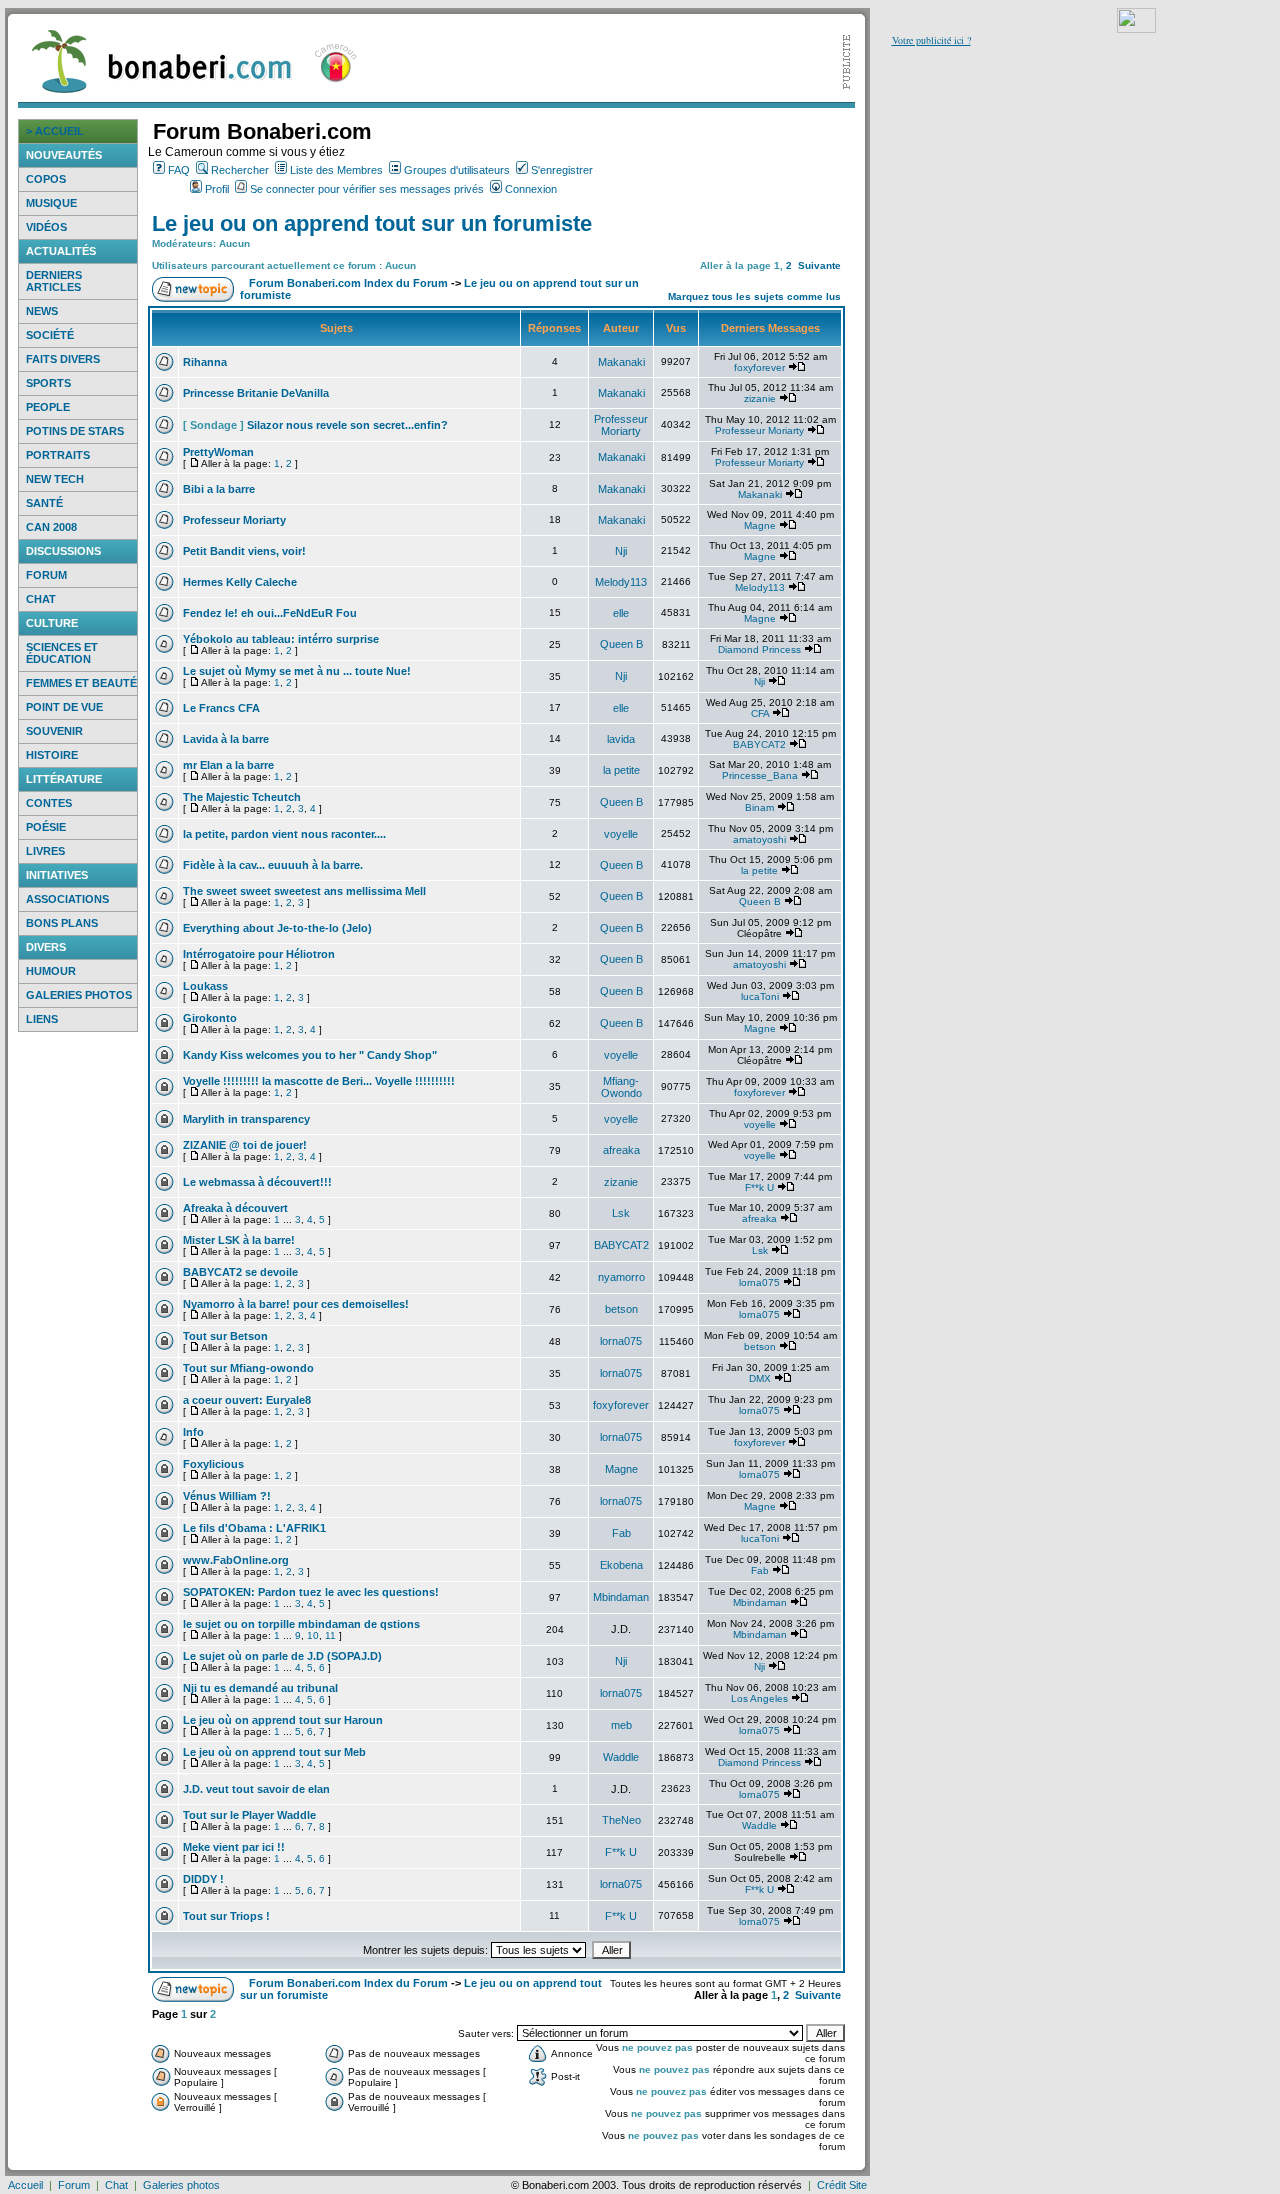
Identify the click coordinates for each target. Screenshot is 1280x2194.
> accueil (55, 131)
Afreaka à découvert (235, 1208)
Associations (67, 899)
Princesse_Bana (760, 775)
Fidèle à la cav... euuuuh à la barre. (273, 865)
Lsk (621, 1213)
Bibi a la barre (219, 489)
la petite (621, 770)
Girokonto (210, 1018)
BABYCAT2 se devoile (240, 1272)
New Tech (55, 479)
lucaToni (760, 996)
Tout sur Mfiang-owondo (248, 1368)
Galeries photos (79, 995)
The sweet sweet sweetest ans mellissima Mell (304, 891)
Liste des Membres (336, 170)
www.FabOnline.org (236, 1560)
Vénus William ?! (227, 1496)
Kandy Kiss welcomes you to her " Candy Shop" (310, 1055)
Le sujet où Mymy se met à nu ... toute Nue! (297, 671)
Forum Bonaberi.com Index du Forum (348, 283)
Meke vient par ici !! (234, 1847)
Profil (217, 189)
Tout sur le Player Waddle (249, 1815)
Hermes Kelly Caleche (240, 582)
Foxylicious (213, 1464)
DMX (760, 1378)
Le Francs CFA (221, 708)
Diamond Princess (759, 649)
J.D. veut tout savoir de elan (256, 1789)
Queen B (621, 644)
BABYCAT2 (759, 744)
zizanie (760, 398)
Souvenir (54, 731)
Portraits (58, 455)
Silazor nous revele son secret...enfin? (347, 425)
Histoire (52, 755)
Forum (46, 575)
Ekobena (621, 1565)
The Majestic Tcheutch (242, 797)
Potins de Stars (75, 431)
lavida (621, 739)
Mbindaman (621, 1597)
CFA (760, 713)
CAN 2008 (51, 527)
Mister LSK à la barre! (239, 1240)
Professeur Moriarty (621, 425)
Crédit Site (842, 2185)
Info (193, 1432)
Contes (49, 803)
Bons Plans (62, 923)
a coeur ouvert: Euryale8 (247, 1400)
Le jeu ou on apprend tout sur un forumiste (372, 223)
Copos (46, 179)
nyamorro (621, 1277)
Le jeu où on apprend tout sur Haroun (283, 1720)
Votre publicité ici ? (931, 40)
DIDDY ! (203, 1879)
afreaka (621, 1150)
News (42, 311)
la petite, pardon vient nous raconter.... (284, 834)
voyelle (621, 834)
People (48, 407)
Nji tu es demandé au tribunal (260, 1688)
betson (621, 1309)
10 (313, 1635)
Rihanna (205, 362)
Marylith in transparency (246, 1119)
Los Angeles (759, 1698)
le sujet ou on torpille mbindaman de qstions (301, 1624)
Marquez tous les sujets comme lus (754, 296)
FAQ (179, 170)
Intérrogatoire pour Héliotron (259, 954)
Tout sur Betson (225, 1336)
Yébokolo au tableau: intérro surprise (281, 639)
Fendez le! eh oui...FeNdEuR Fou (270, 613)
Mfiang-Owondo (621, 1087)
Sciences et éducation (62, 653)
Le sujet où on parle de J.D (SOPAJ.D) (282, 1656)
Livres (45, 851)
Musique (51, 203)
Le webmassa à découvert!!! (257, 1182)
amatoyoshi (759, 839)
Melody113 (621, 582)
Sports (48, 383)
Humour (51, 971)
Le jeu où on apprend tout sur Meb (274, 1752)
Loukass (205, 986)
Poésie (46, 827)
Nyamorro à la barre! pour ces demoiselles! (296, 1304)
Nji (621, 551)
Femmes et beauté (81, 683)
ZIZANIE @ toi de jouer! (245, 1145)
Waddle (621, 1757)
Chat (41, 599)
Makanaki (621, 362)
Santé (44, 503)
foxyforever (759, 367)
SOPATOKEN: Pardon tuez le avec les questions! (311, 1592)
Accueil (25, 2185)
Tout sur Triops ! (226, 1916)
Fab (621, 1533)
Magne (760, 525)
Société (50, 335)
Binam (759, 807)
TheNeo (621, 1820)
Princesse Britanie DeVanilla (256, 393)
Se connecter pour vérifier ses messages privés (367, 189)
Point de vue (64, 707)
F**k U (759, 1187)
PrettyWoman (218, 452)
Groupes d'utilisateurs (457, 170)
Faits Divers (63, 359)
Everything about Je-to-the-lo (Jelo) (277, 928)
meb (621, 1725)
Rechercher (240, 170)
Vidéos (46, 227)
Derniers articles (54, 281)
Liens (42, 1019)
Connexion (531, 189)
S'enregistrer (562, 170)
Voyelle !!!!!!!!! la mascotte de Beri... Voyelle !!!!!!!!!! (319, 1081)
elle (621, 613)
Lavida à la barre (226, 739)
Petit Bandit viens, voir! (244, 551)
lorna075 (759, 1282)
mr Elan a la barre (228, 765)
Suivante (819, 265)
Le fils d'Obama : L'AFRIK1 (254, 1528)
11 (330, 1635)
